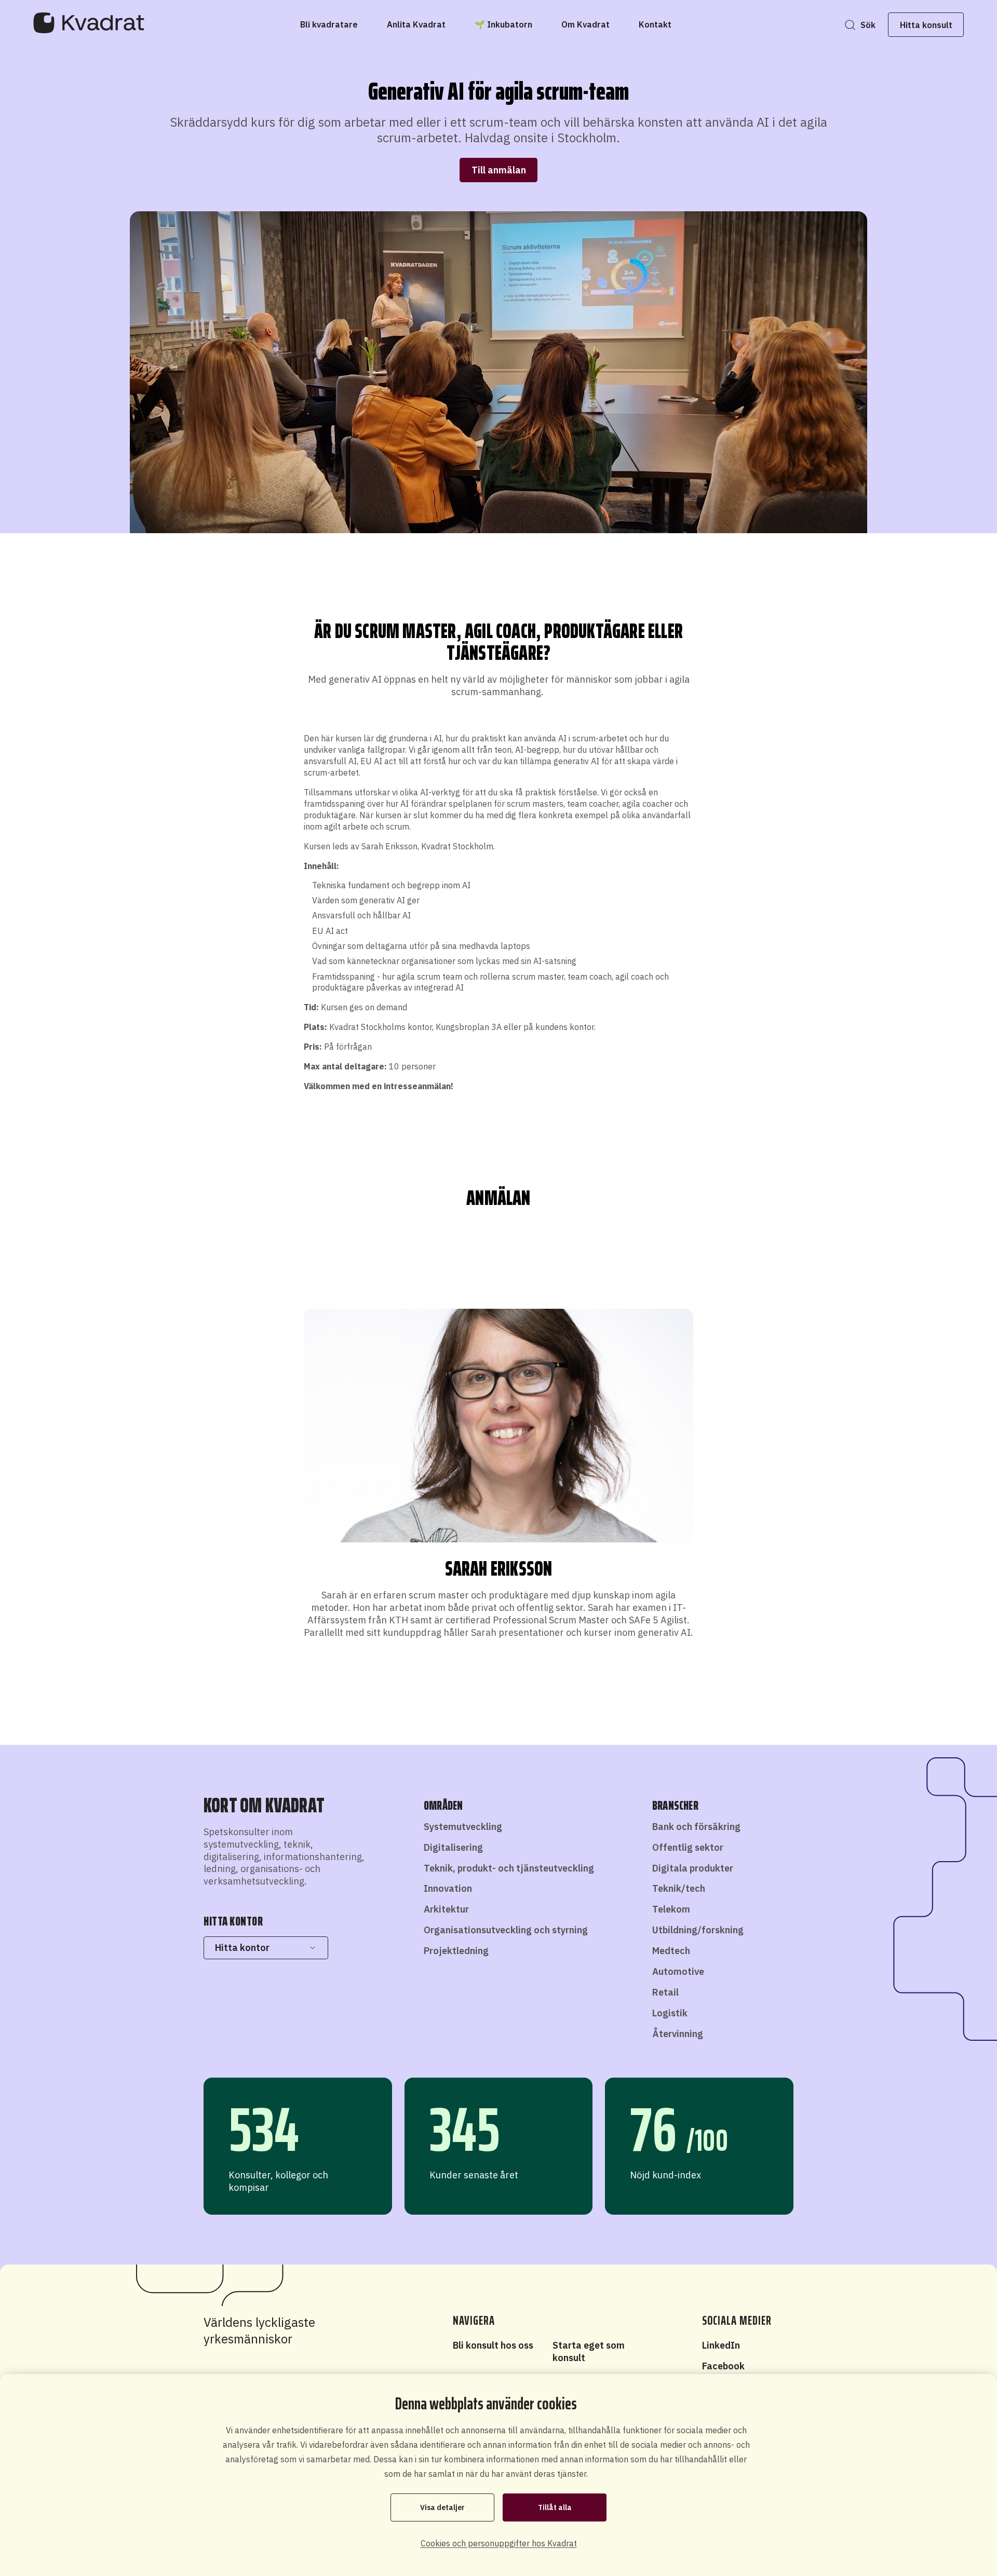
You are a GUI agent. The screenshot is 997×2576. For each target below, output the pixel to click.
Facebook (723, 2366)
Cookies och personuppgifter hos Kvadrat (499, 2543)
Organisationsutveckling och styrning (506, 1930)
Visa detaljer (442, 2507)
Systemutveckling (463, 1827)
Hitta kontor (242, 1948)
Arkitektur (446, 1909)
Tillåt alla (555, 2507)
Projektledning (456, 1951)
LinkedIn (721, 2345)
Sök (868, 25)
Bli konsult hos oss (493, 2345)
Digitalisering (453, 1847)
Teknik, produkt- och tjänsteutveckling (509, 1868)
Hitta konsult (926, 25)
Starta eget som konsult (589, 2351)
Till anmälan (499, 170)
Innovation (448, 1888)
